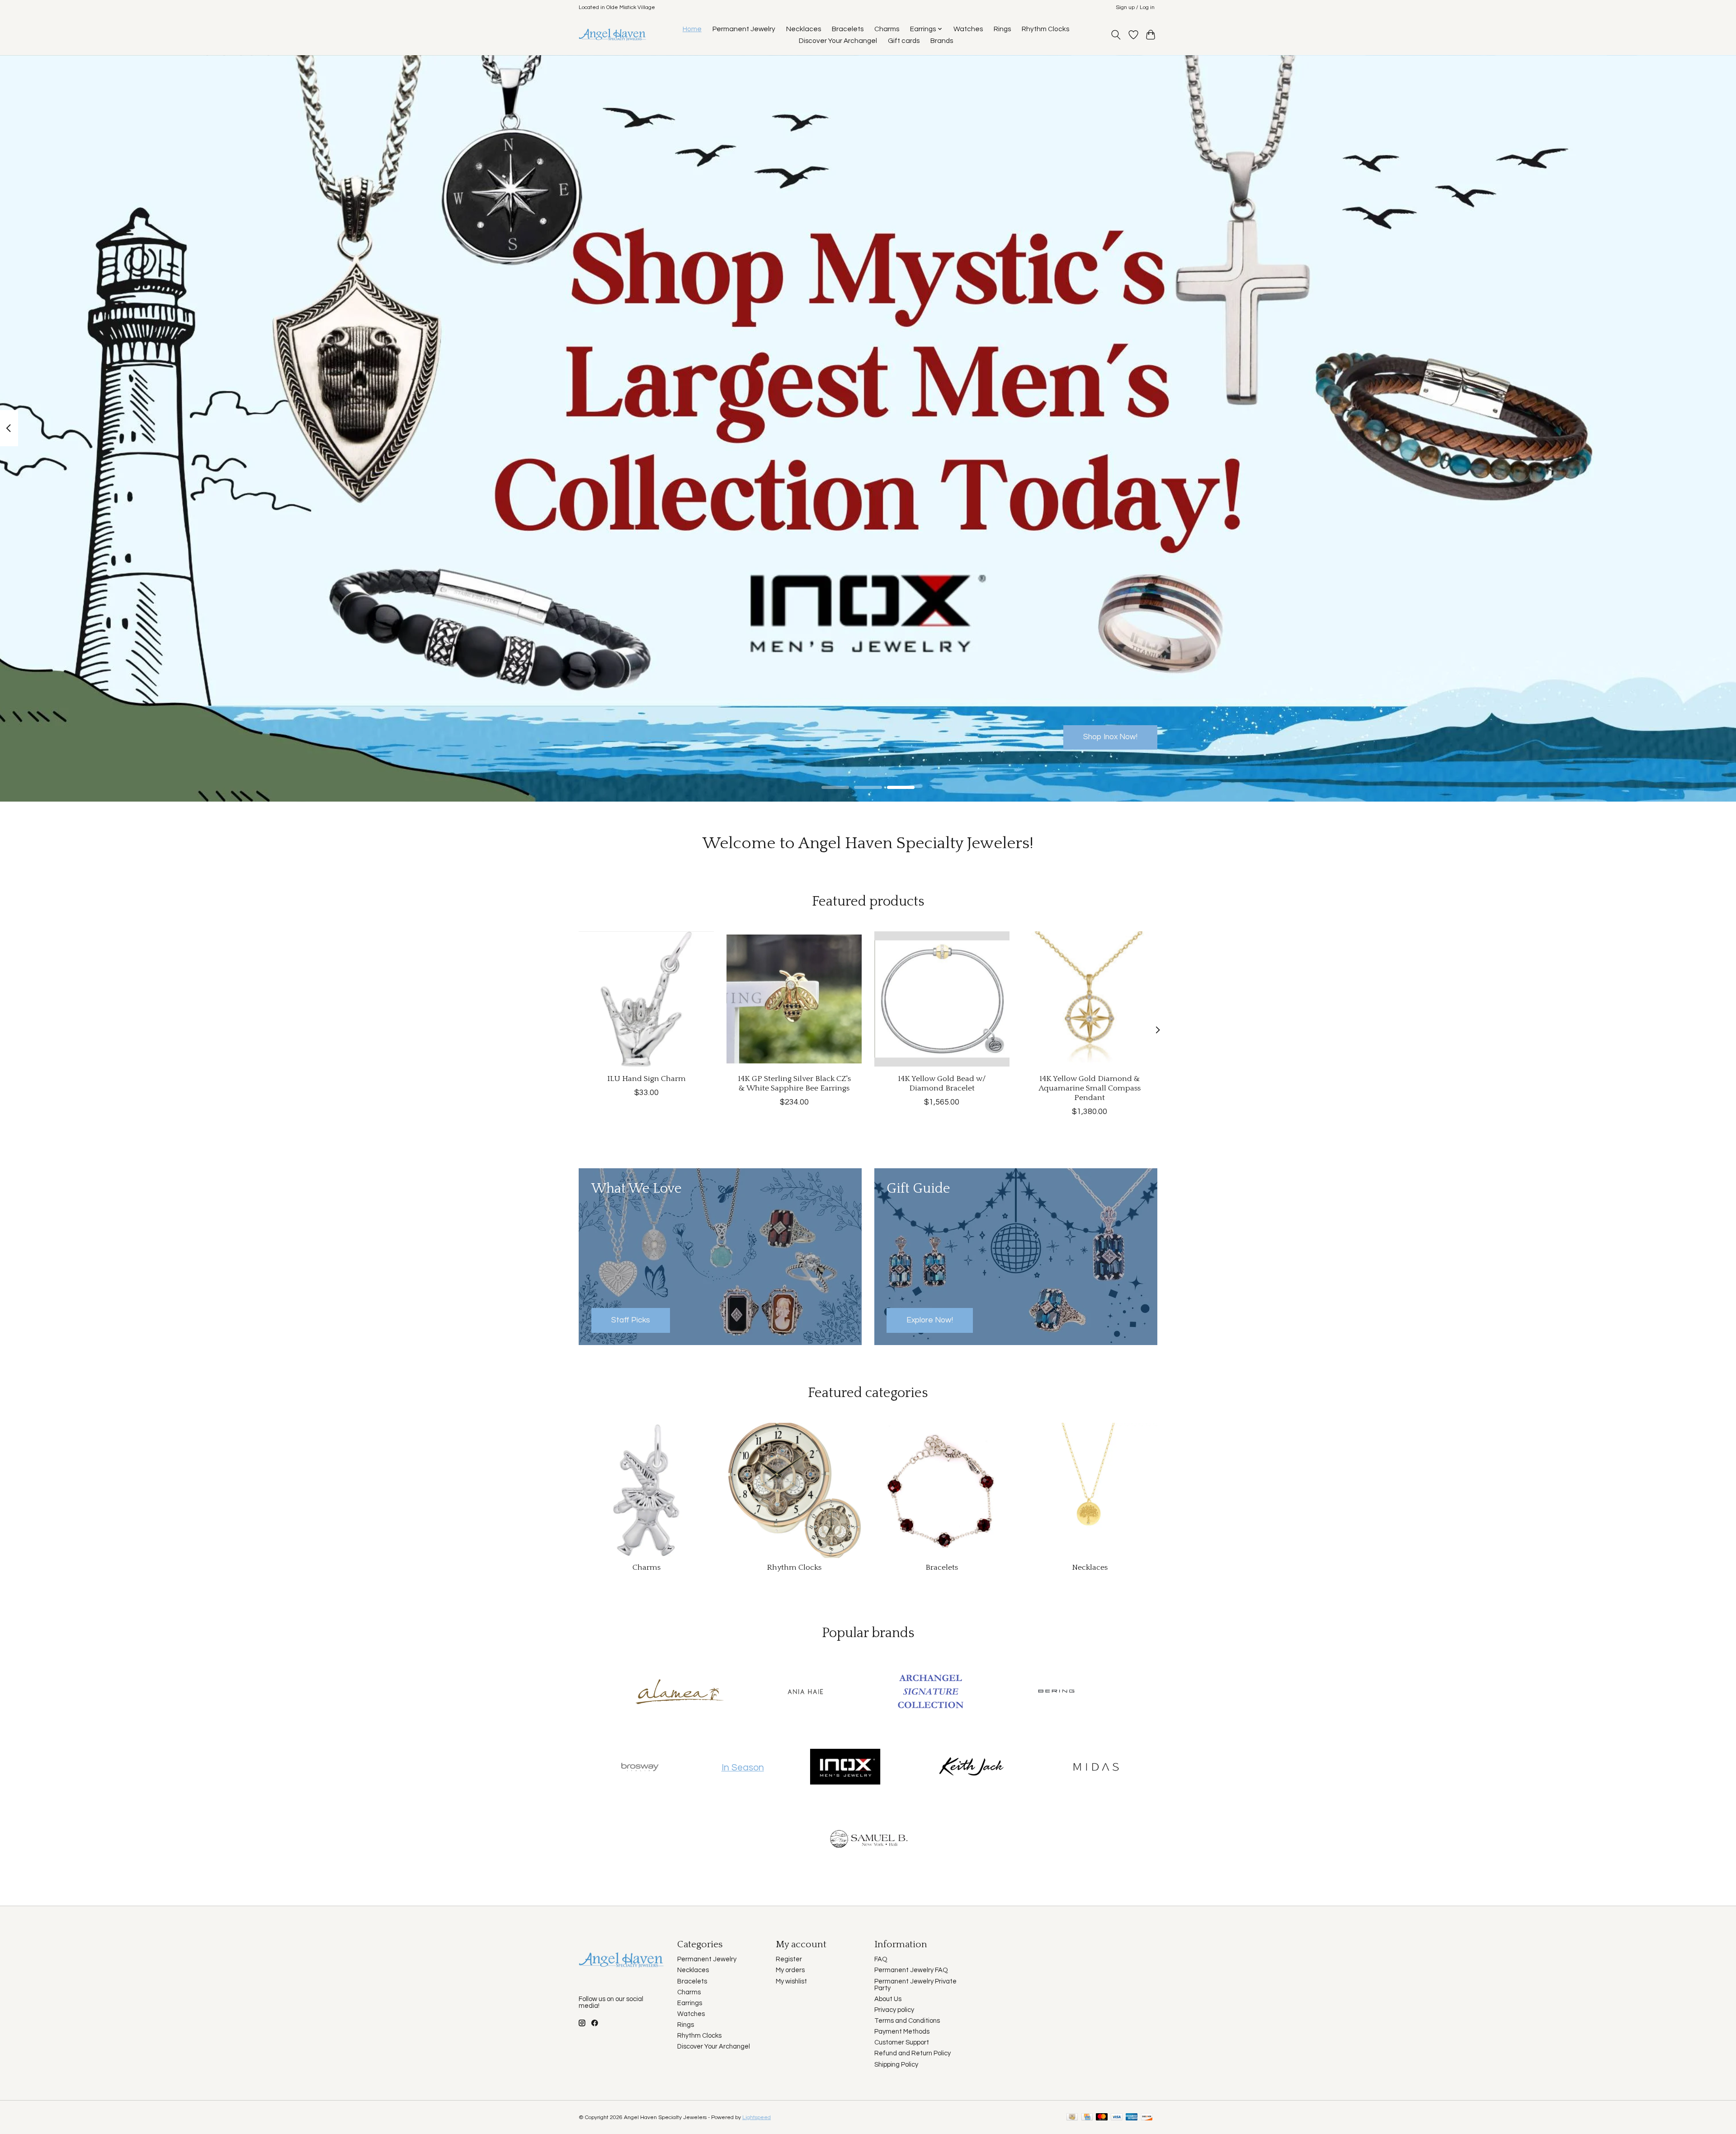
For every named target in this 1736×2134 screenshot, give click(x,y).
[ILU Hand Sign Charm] (646, 999)
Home (692, 29)
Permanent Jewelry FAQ (911, 1970)
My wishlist (791, 1981)
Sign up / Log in (1135, 7)
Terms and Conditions (907, 2021)
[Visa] (1117, 2117)
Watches (968, 29)
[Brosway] (640, 1767)
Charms (887, 29)
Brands (942, 41)
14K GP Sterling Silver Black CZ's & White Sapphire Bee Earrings (794, 1084)
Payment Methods (902, 2032)
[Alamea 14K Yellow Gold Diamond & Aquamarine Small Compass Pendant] (1090, 999)
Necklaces (804, 29)
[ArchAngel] (931, 1693)
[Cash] (1072, 2117)
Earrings (690, 2003)
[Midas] (1096, 1767)
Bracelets (848, 29)
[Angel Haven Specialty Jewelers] (613, 35)
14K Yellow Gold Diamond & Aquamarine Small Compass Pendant (1090, 1088)
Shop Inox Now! (1110, 737)
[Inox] (845, 1767)
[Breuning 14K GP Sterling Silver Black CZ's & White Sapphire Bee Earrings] (794, 999)
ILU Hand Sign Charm (646, 1079)
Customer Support (902, 2042)
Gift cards (904, 41)
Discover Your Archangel (838, 41)
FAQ (881, 1959)
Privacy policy (894, 2010)
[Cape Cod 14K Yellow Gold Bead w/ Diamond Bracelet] (942, 999)
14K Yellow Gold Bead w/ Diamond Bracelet (942, 1084)
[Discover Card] (1147, 2117)
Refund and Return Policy (913, 2053)
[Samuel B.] (868, 1842)
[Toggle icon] (1116, 35)
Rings (1002, 29)
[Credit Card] (1087, 2117)
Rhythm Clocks (1045, 29)
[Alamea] (680, 1693)
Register (789, 1959)
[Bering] (1056, 1693)
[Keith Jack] (971, 1767)
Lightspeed (757, 2117)
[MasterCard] (1102, 2117)
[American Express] (1132, 2117)
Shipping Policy (896, 2065)
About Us (888, 1999)
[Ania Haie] (805, 1693)
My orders (790, 1970)
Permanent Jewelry (744, 29)
